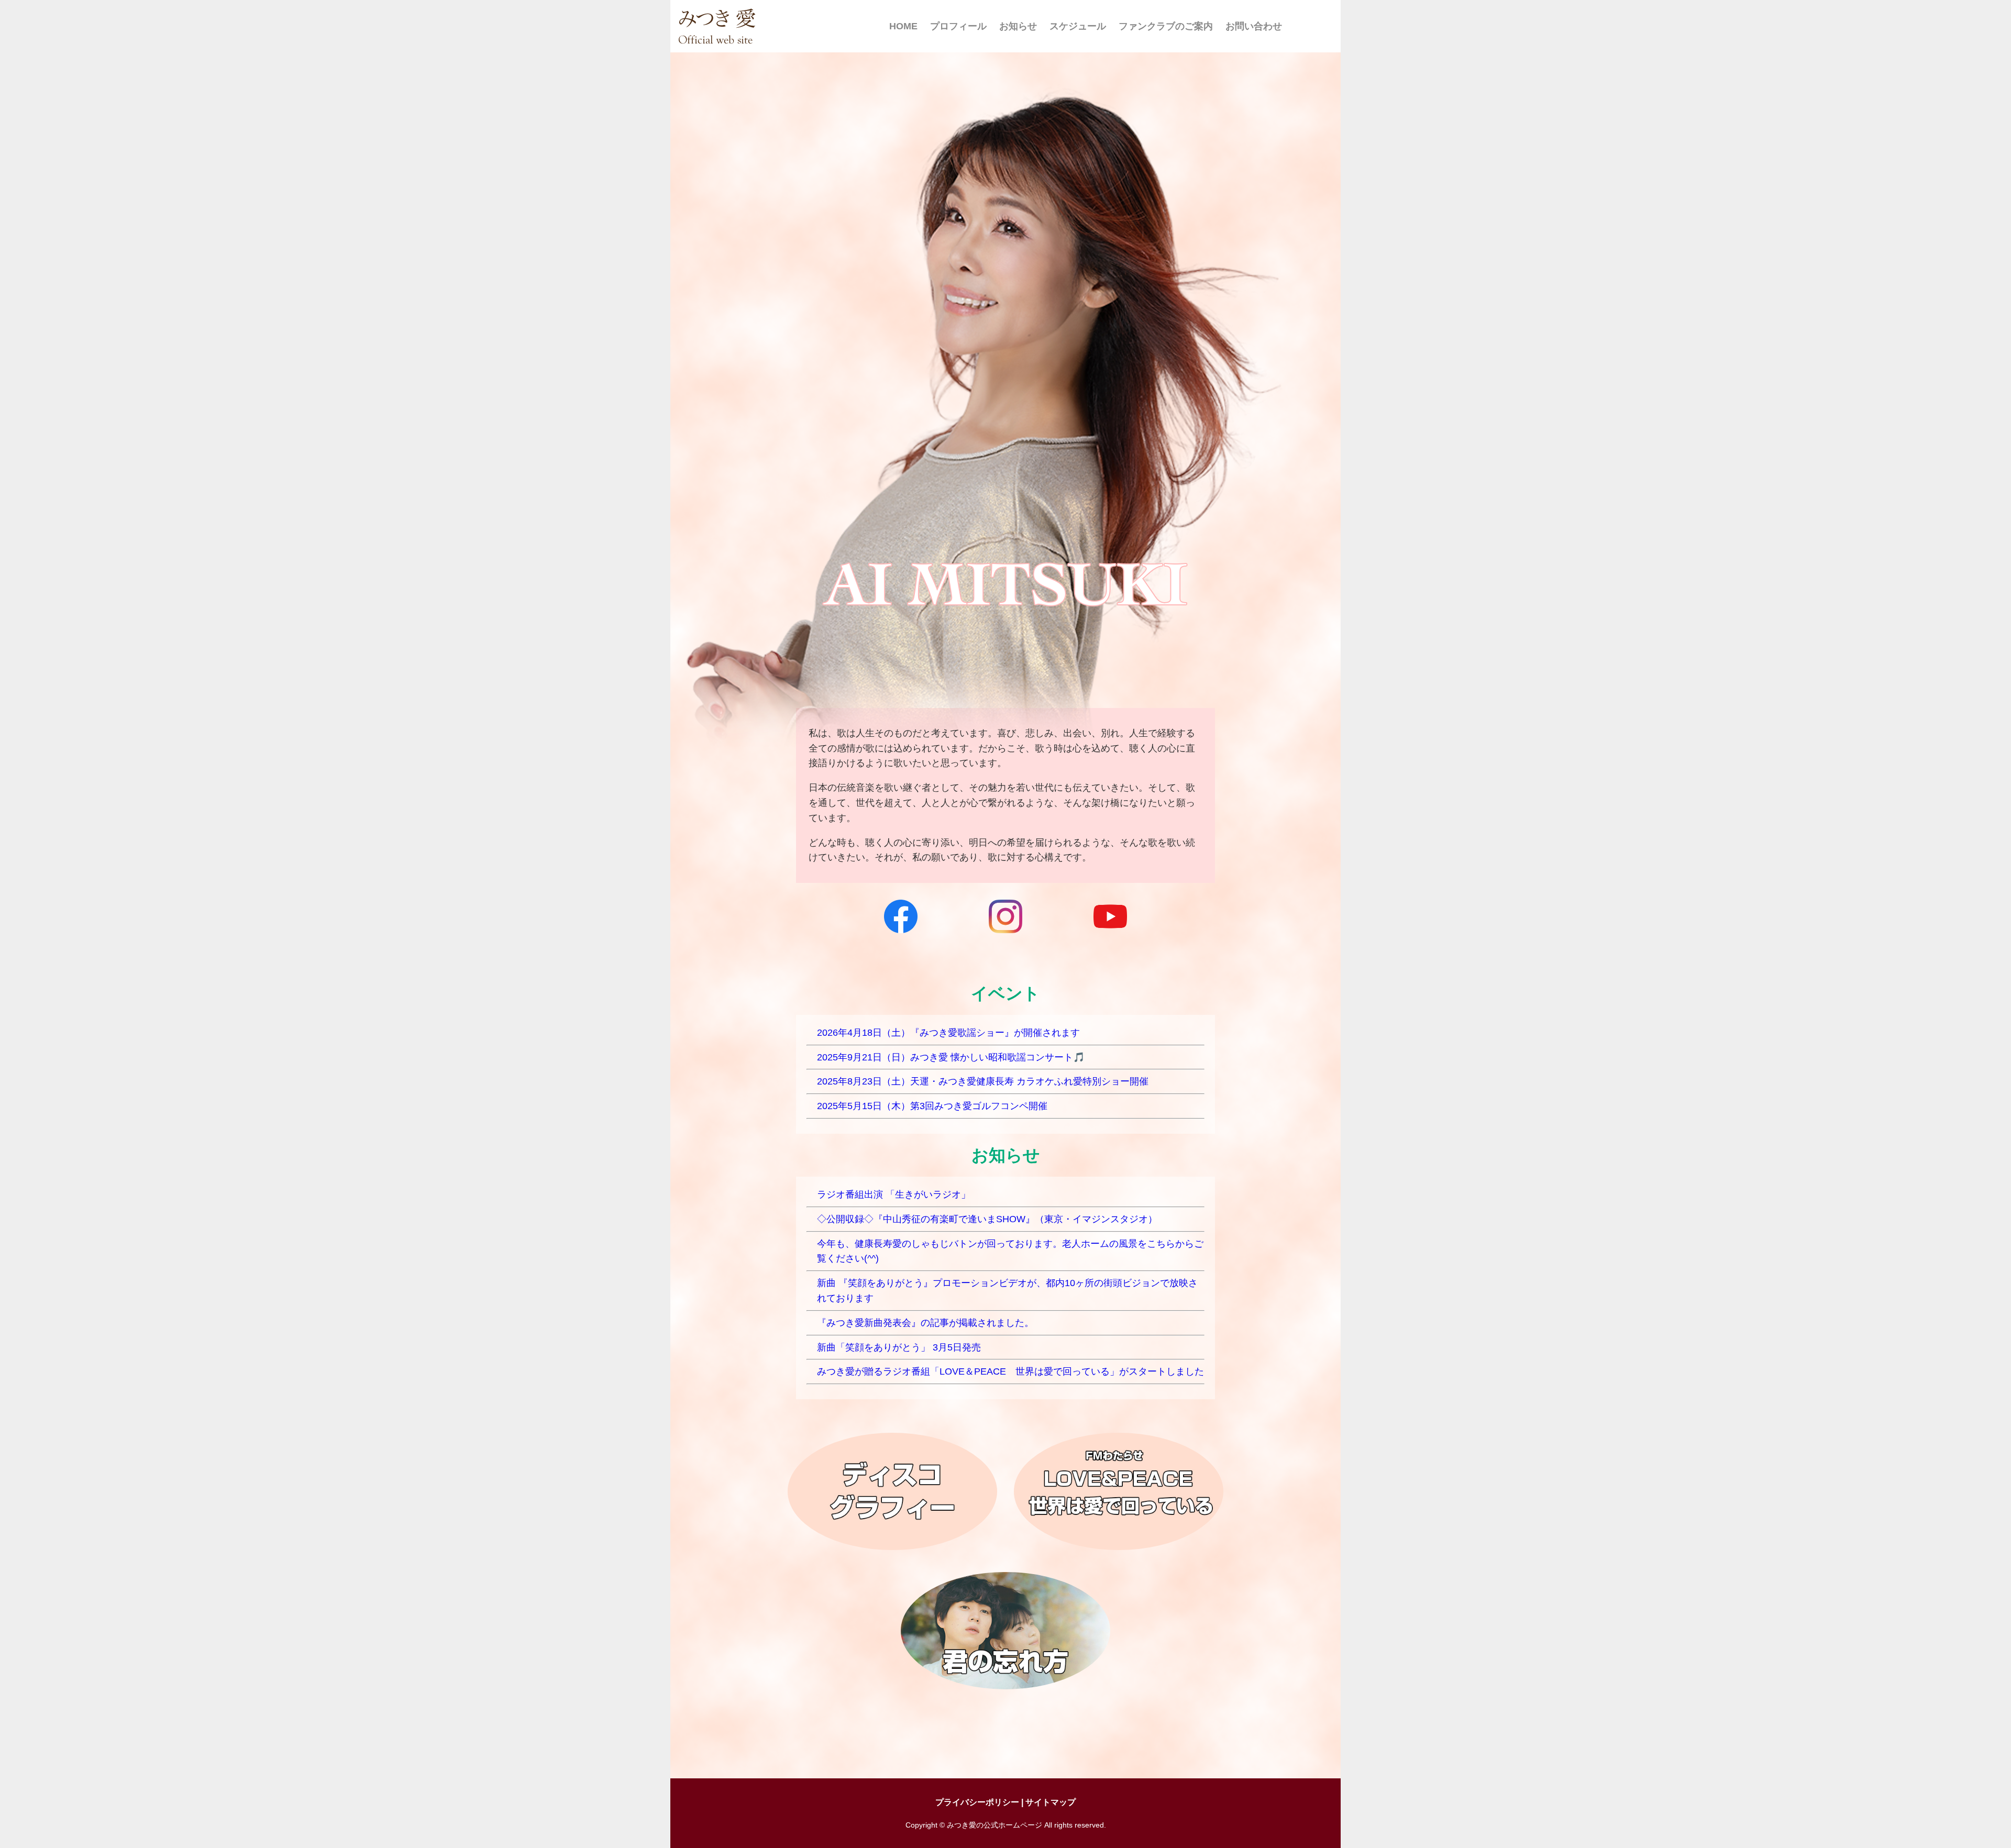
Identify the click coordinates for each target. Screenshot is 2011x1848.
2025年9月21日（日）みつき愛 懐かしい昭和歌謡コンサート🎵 (951, 1057)
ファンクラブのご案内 (1166, 26)
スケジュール (1078, 26)
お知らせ (1018, 26)
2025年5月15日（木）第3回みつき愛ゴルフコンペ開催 (932, 1106)
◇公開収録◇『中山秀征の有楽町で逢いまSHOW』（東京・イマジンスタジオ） (987, 1219)
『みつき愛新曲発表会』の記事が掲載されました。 (925, 1323)
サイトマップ (1051, 1802)
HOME (903, 26)
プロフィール (958, 26)
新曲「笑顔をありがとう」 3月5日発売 (899, 1347)
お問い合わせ (1254, 26)
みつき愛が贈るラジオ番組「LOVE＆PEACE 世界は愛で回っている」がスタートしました (1010, 1371)
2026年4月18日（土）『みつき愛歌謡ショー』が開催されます (948, 1033)
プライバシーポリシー (977, 1802)
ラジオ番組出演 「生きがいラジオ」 (894, 1194)
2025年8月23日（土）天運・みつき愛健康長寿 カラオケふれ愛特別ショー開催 (983, 1081)
